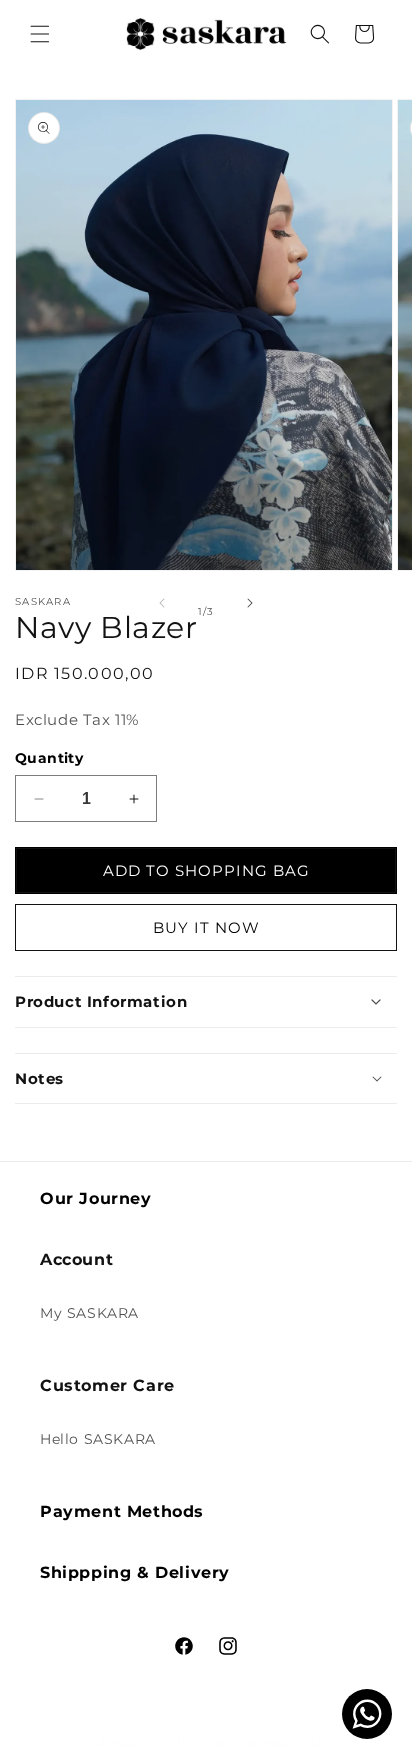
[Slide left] (162, 603)
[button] (40, 34)
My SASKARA (89, 1313)
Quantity (49, 758)
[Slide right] (250, 603)
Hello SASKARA (98, 1439)
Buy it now (206, 927)
